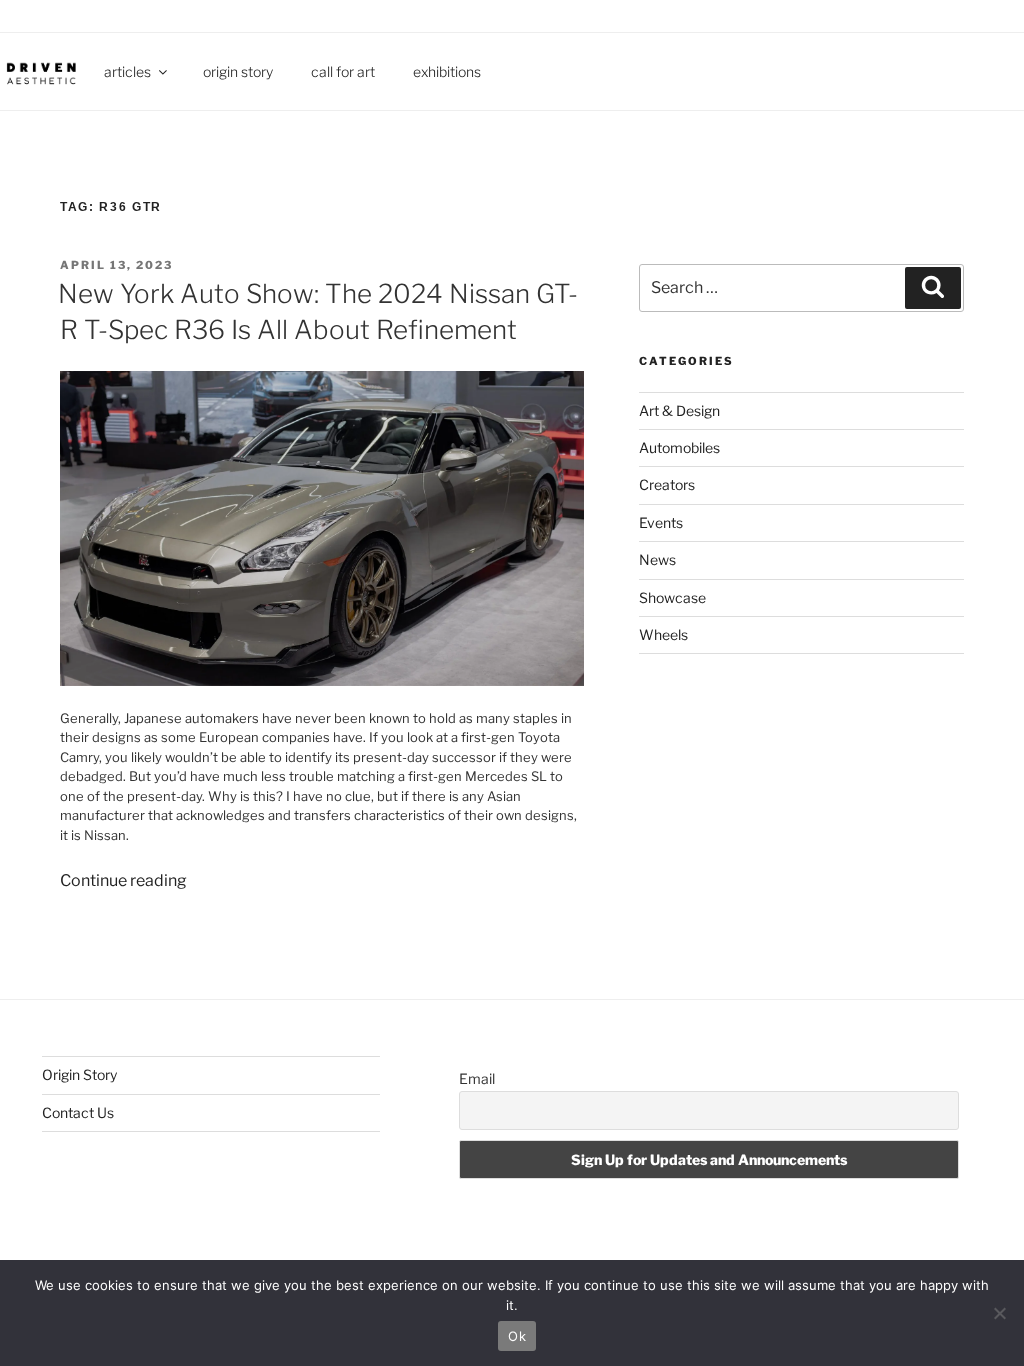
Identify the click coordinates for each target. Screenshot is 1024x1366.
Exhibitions (447, 71)
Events (661, 522)
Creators (667, 484)
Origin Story (238, 71)
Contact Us (78, 1112)
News (657, 559)
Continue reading (123, 880)
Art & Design (679, 410)
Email (477, 1078)
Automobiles (679, 447)
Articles (127, 71)
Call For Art (343, 71)
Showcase (672, 597)
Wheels (663, 634)
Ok (517, 1336)
